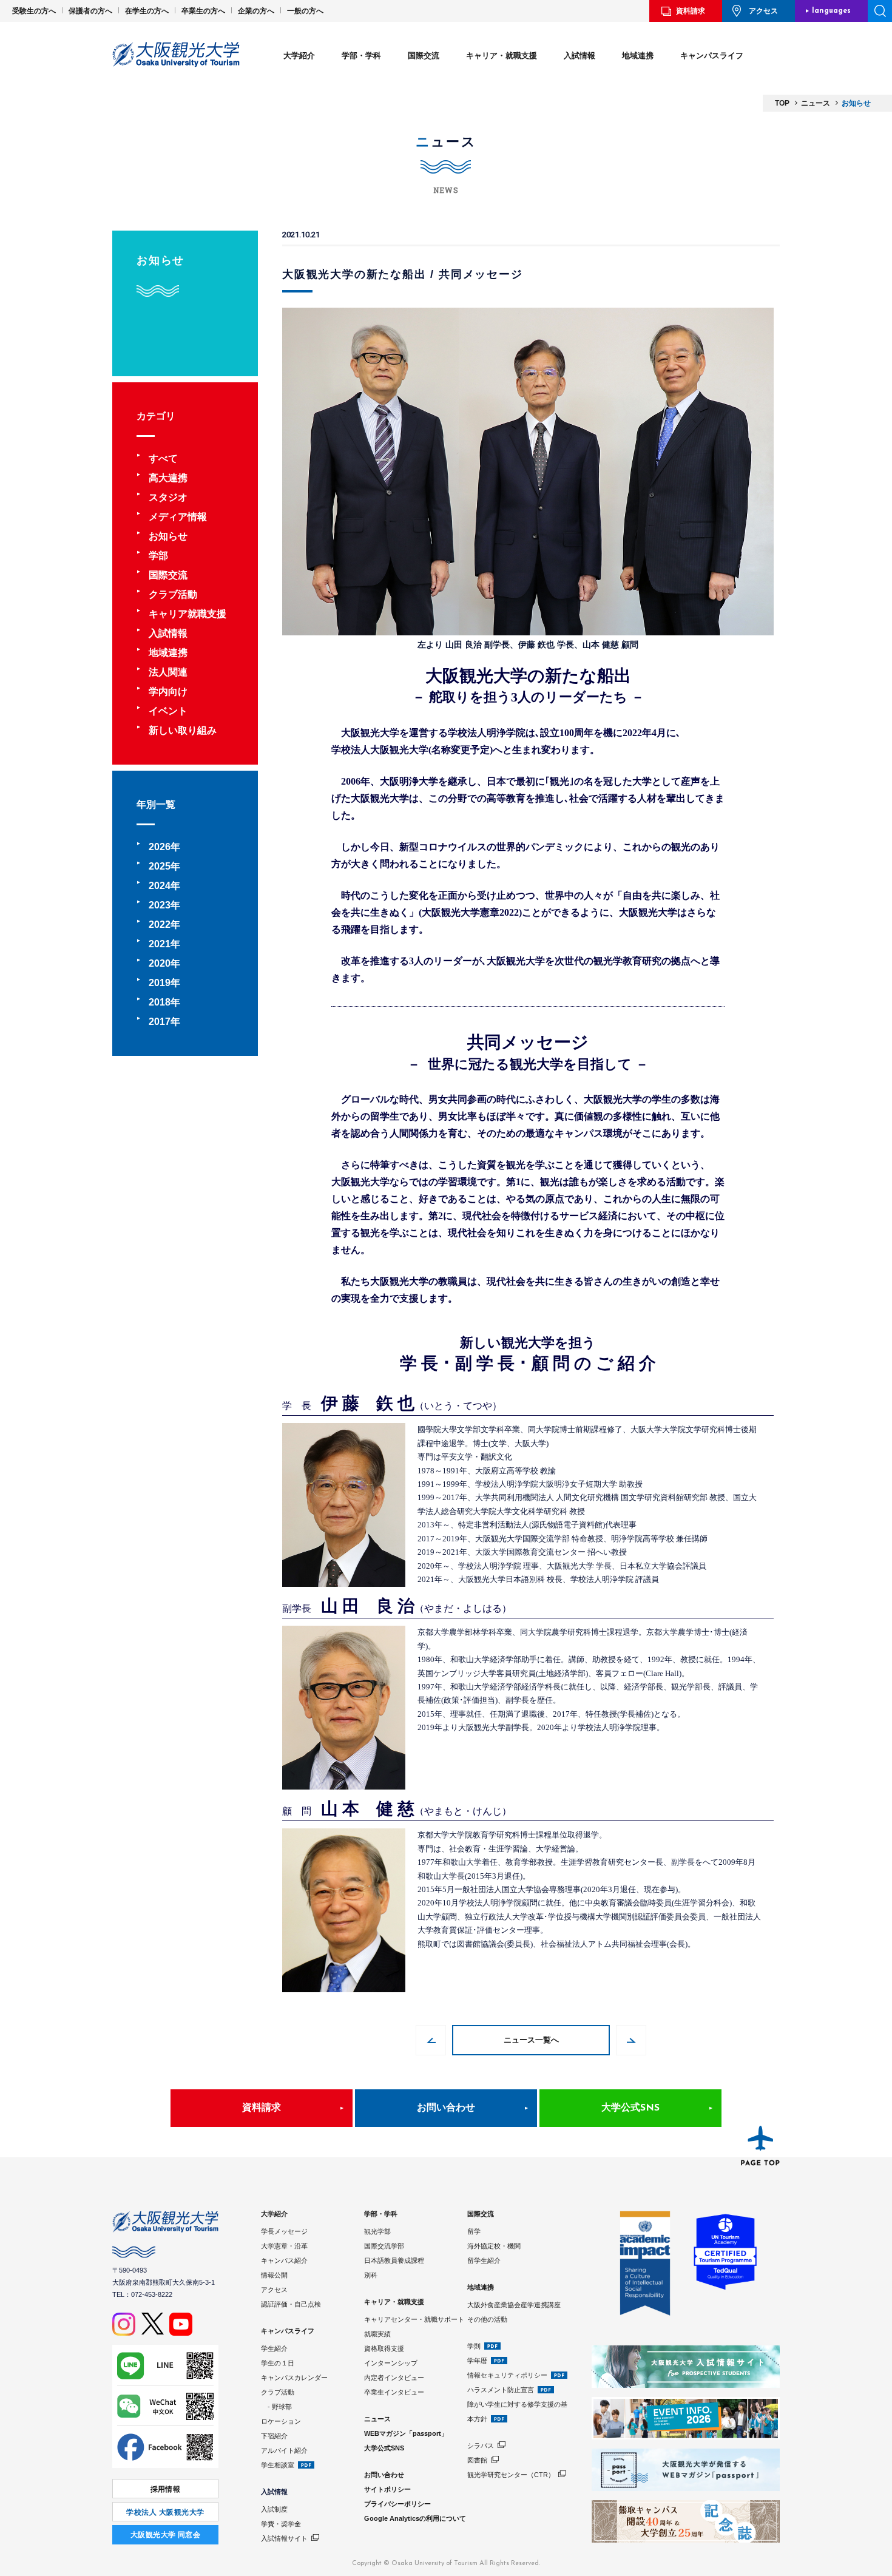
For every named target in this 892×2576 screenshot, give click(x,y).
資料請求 (691, 11)
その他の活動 (487, 2319)
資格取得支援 (384, 2348)
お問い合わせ (446, 2108)
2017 (160, 1022)
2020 (160, 963)
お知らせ (168, 536)
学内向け (168, 691)
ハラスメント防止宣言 (501, 2390)
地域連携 (638, 56)
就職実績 (377, 2334)
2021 (160, 944)
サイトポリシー (387, 2489)
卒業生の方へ (203, 11)
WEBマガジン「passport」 (406, 2433)
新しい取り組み (183, 730)
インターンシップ (391, 2363)
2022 (160, 925)
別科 (371, 2275)
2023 (160, 905)
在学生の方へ (147, 11)
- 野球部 (276, 2407)
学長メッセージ (284, 2231)
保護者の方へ (90, 11)
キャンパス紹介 (284, 2260)
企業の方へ (256, 11)
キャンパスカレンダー (294, 2378)
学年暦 (477, 2361)
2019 (160, 983)
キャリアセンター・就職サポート (414, 2319)
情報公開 (274, 2275)
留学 (474, 2231)
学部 (158, 556)
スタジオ (168, 497)
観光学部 (377, 2231)
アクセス (763, 11)
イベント (168, 711)
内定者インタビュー (394, 2378)
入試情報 (579, 56)
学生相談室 (278, 2465)
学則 (474, 2346)
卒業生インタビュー (394, 2392)
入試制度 (274, 2509)
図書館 (477, 2460)
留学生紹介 (484, 2260)
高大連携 (168, 478)
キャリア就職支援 (188, 614)
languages (831, 11)
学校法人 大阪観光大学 (165, 2512)
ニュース (377, 2419)
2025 (160, 866)
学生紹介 (274, 2348)
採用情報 (166, 2489)
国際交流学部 (384, 2246)
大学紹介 (299, 56)
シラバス (481, 2446)
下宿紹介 (274, 2436)
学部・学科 (361, 56)
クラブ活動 (173, 594)
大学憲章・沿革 (284, 2246)
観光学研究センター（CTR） (511, 2475)
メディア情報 (178, 517)
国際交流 (424, 56)
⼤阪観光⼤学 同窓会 (166, 2535)
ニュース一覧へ (531, 2040)
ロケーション (281, 2421)
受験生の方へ (34, 11)
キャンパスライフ (712, 56)
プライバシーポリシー (397, 2504)
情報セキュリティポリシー (507, 2375)
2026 (160, 847)
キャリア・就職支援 (502, 56)
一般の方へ (305, 11)
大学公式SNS (630, 2108)
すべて (163, 458)
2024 (160, 886)
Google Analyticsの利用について (415, 2518)
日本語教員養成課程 (394, 2260)
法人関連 (168, 672)
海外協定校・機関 (494, 2246)
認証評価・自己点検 (291, 2304)
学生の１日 (278, 2363)
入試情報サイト (284, 2538)
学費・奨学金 (281, 2524)
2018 (160, 1002)
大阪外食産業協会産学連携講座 (514, 2305)
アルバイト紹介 (284, 2450)
